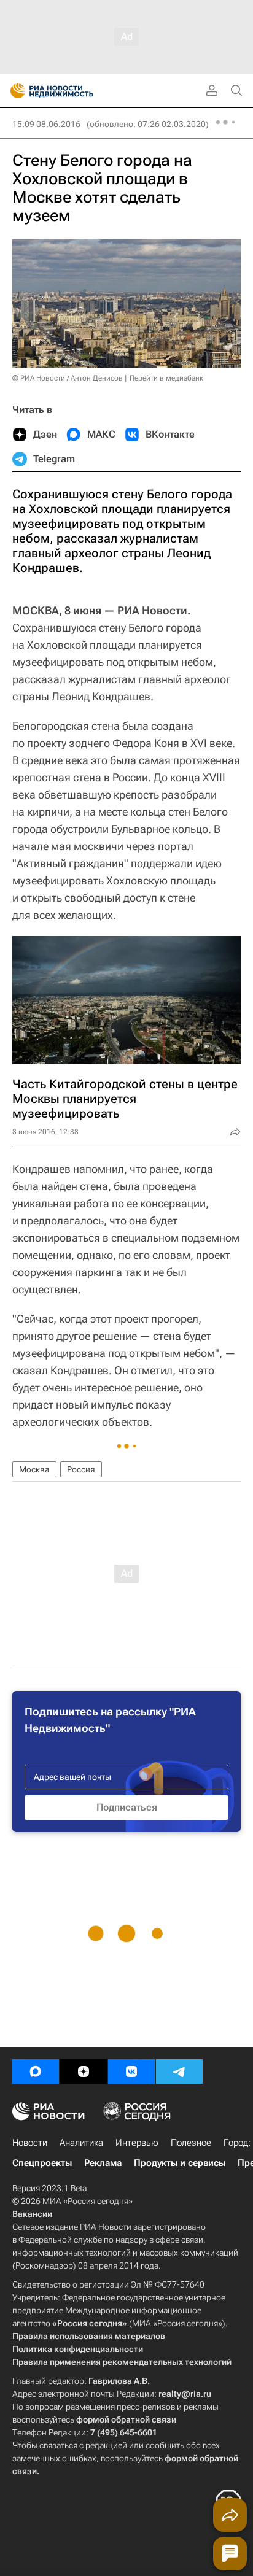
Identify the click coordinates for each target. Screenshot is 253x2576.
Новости (30, 2143)
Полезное (191, 2143)
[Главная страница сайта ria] (14, 91)
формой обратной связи (126, 2419)
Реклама (103, 2163)
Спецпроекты (42, 2163)
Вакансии (32, 2214)
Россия (81, 1469)
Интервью (137, 2143)
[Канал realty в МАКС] (36, 2071)
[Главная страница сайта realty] (74, 91)
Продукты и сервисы (180, 2163)
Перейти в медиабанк (166, 378)
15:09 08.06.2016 (46, 124)
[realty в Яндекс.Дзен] (84, 2071)
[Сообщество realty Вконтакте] (131, 2071)
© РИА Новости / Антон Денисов (68, 378)
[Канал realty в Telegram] (179, 2071)
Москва (34, 1469)
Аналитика (81, 2143)
